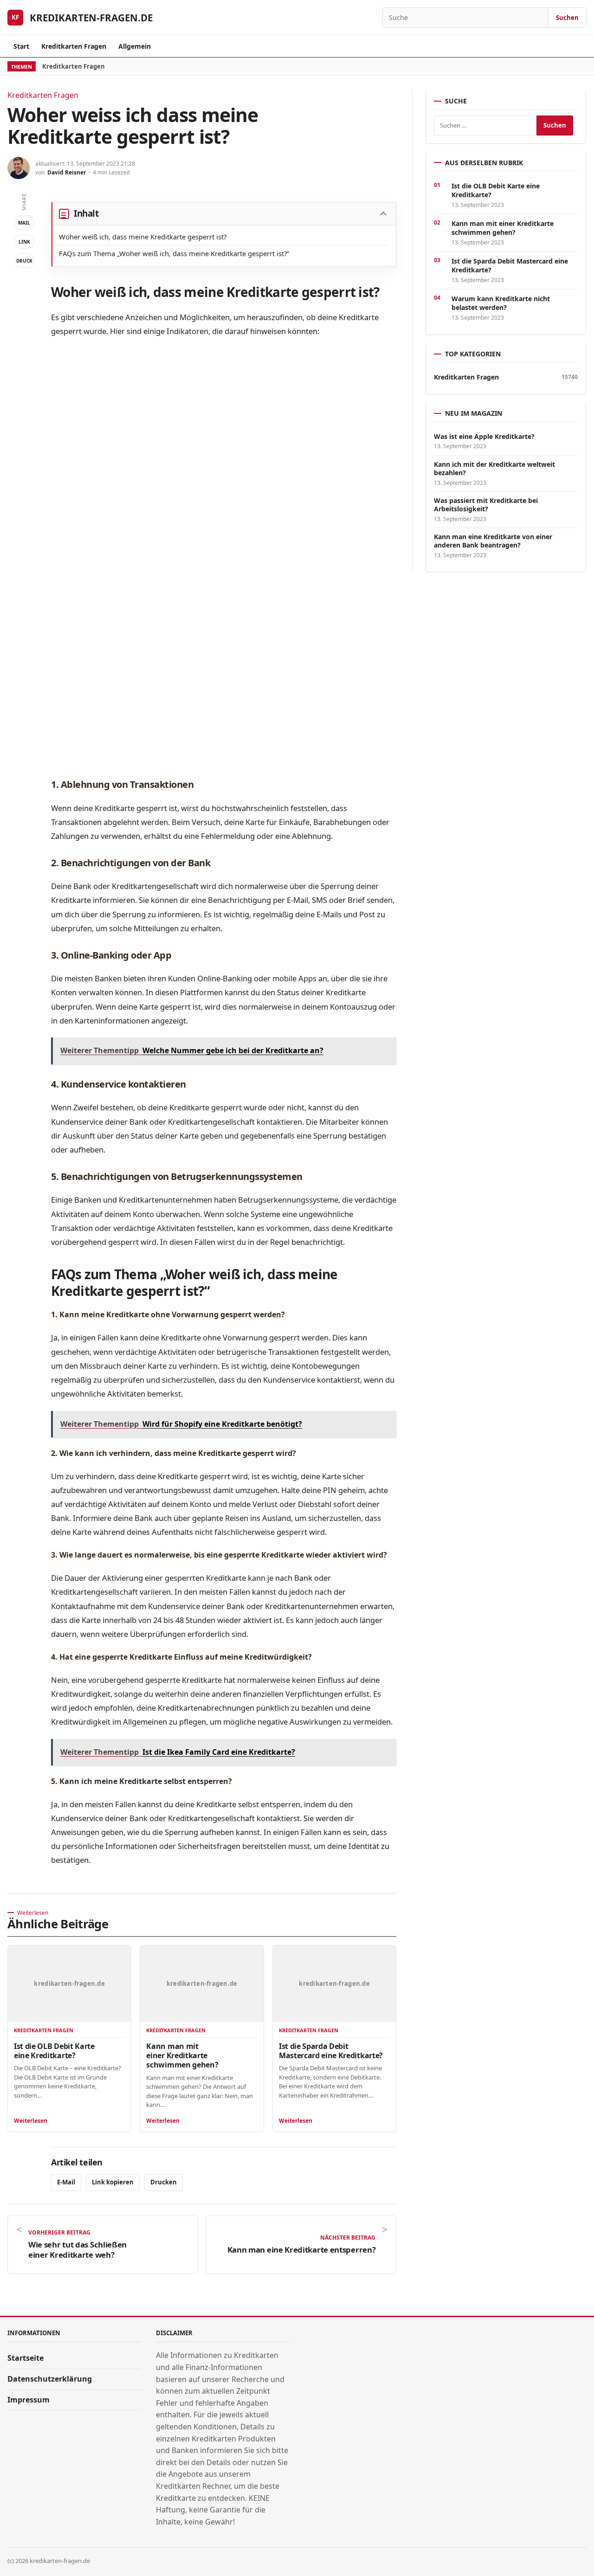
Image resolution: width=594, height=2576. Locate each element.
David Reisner (67, 172)
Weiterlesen (31, 2121)
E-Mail (66, 2182)
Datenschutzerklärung (50, 2379)
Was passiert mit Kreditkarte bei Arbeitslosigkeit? (486, 505)
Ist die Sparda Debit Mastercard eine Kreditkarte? (331, 2051)
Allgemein (135, 46)
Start (21, 46)
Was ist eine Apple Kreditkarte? (484, 437)
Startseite (26, 2358)
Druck (24, 261)
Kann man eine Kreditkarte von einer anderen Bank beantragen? (493, 541)
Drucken (164, 2182)
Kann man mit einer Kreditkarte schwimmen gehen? (182, 2055)
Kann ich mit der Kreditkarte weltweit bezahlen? (494, 469)
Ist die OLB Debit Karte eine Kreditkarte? (54, 2051)
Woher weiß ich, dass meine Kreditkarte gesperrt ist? (143, 237)
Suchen (567, 18)
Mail (24, 223)
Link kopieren (113, 2182)
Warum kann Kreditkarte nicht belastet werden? (501, 303)
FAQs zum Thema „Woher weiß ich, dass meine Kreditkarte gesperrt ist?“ (174, 253)
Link (24, 242)
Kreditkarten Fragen (74, 46)
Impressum (29, 2400)
